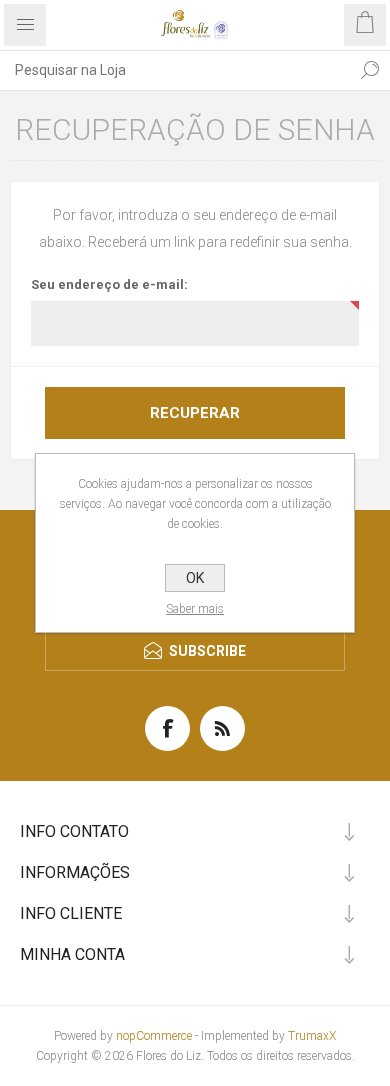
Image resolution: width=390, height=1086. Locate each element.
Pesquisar (370, 70)
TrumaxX (312, 1036)
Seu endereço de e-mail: (109, 284)
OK (195, 578)
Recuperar (195, 413)
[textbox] (175, 70)
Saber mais (195, 609)
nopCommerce (154, 1036)
